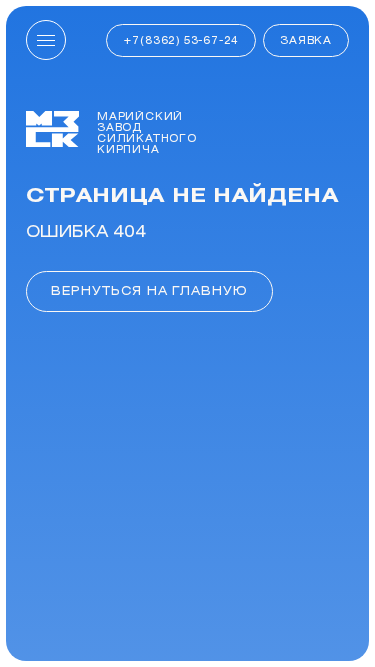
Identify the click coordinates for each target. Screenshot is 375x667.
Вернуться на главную (149, 290)
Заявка (306, 40)
